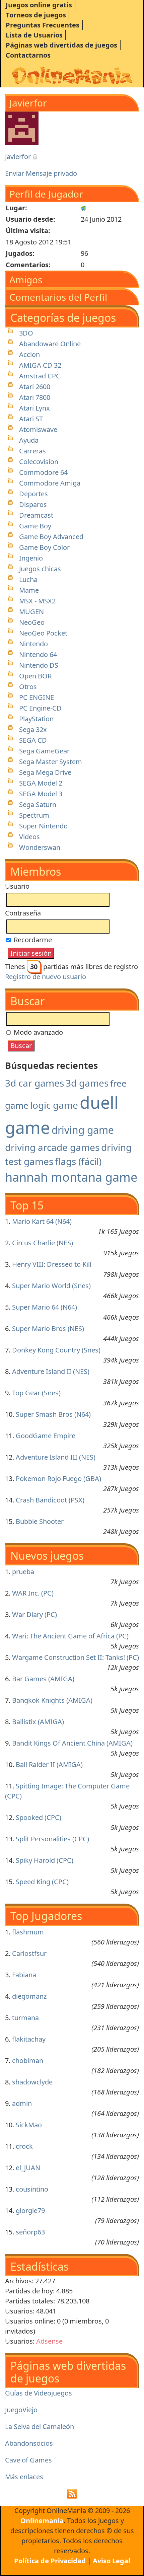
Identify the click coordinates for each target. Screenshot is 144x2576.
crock (24, 2146)
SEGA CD (33, 740)
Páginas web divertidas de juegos (61, 45)
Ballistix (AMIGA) (38, 1722)
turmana (25, 2018)
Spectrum (34, 815)
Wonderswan (40, 847)
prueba (23, 1572)
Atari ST (31, 419)
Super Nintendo (43, 826)
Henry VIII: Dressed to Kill (52, 1264)
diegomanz (29, 1996)
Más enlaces (24, 2477)
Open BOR (35, 676)
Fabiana (24, 1975)
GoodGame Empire (46, 1436)
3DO (26, 333)
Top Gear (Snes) (36, 1393)
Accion (29, 354)
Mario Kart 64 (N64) (42, 1221)
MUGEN (31, 612)
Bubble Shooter (40, 1521)
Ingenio (31, 558)
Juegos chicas (40, 569)
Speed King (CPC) (42, 1882)
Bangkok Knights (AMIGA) (52, 1700)
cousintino (32, 2189)
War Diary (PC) (34, 1614)
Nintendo (33, 644)
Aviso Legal (112, 2561)
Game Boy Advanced (51, 537)
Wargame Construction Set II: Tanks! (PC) (76, 1657)
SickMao (29, 2125)
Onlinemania (42, 2521)
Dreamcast (36, 515)
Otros (28, 687)
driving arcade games (52, 1147)
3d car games (34, 1083)
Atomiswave (38, 429)
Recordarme (32, 940)
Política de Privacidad (50, 2561)
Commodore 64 (43, 472)
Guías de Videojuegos (39, 2393)
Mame (29, 590)
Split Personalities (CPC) (52, 1839)
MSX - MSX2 (37, 601)
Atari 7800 (35, 397)
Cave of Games (28, 2460)
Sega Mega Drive (45, 772)
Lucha (28, 579)
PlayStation (36, 719)
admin (22, 2103)
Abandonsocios (29, 2443)
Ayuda (29, 440)
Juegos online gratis (39, 5)
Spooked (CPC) (39, 1817)
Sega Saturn (38, 804)
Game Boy (35, 526)
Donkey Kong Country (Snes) (56, 1350)
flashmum (28, 1932)
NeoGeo (32, 622)
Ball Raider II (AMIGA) (49, 1764)
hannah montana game (71, 1177)
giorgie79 (30, 2211)
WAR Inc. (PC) (33, 1593)
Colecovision (39, 462)
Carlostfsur (29, 1953)
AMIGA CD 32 (40, 365)
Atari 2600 (35, 387)
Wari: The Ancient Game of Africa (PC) (70, 1636)
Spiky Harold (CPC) (45, 1860)
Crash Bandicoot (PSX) (50, 1500)
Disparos (33, 504)
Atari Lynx (34, 408)
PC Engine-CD (40, 708)
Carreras (32, 451)
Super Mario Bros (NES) (48, 1329)
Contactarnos (28, 55)
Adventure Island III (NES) (56, 1457)
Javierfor (19, 157)
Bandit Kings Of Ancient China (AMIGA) (72, 1743)
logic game (54, 1105)
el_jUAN (28, 2168)
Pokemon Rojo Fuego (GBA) (58, 1479)
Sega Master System (51, 762)
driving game (83, 1130)
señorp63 (30, 2232)
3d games (87, 1083)
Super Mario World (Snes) (51, 1286)
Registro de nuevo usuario (46, 977)
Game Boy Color (44, 547)
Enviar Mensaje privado (41, 173)
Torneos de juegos (36, 15)
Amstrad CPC (40, 376)
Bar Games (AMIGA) (43, 1679)
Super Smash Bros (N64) (53, 1414)
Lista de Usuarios (34, 35)
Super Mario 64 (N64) (45, 1307)
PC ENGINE (37, 697)
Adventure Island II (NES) (51, 1371)
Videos (29, 837)
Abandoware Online (50, 344)
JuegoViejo (21, 2410)
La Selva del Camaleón (40, 2426)
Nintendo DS (39, 665)
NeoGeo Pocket (43, 633)
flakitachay (29, 2039)
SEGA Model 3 (41, 794)
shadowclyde (32, 2082)
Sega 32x (33, 729)
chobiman (28, 2060)
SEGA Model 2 (41, 783)
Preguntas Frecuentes (43, 25)
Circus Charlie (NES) (43, 1243)
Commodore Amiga (50, 483)
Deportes (33, 494)
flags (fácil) (78, 1161)
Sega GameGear (44, 751)
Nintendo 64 (38, 654)
